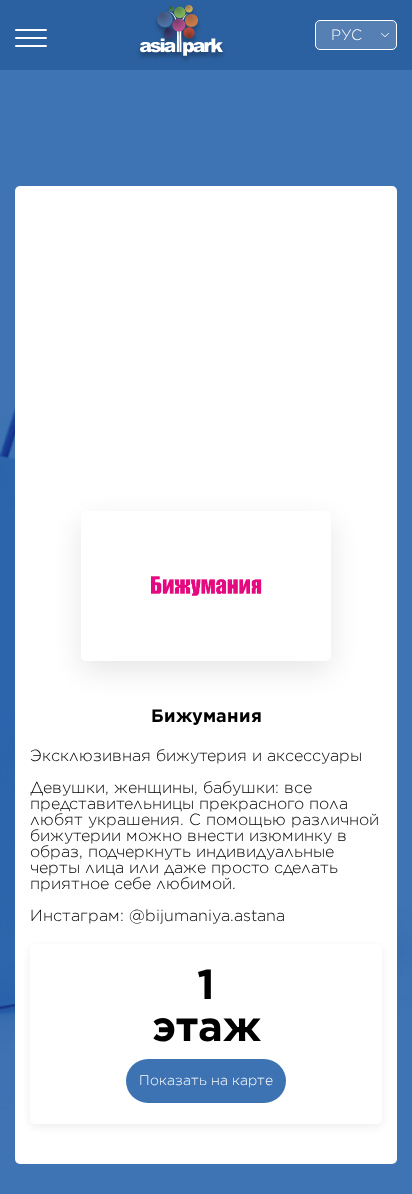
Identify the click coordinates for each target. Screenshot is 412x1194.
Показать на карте (206, 1081)
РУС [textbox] (346, 35)
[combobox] (356, 35)
